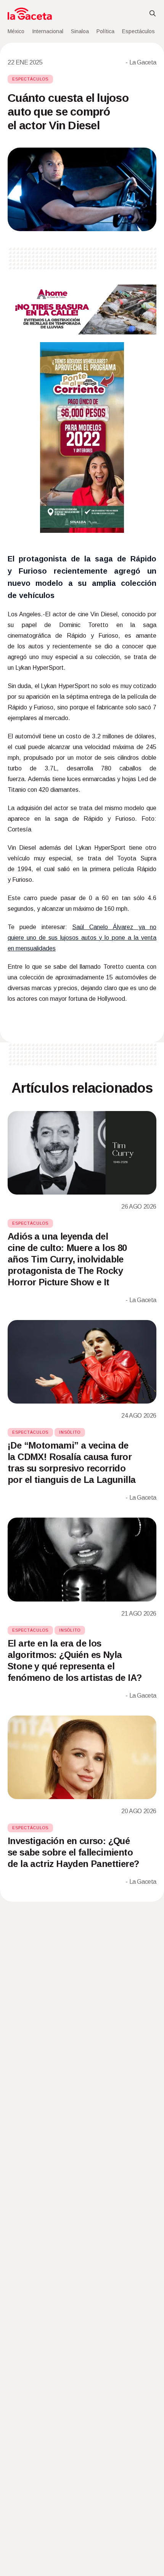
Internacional (48, 31)
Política (105, 31)
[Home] (30, 14)
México (16, 31)
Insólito (70, 1432)
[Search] (153, 14)
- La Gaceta (141, 62)
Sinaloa (80, 31)
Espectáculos (138, 31)
